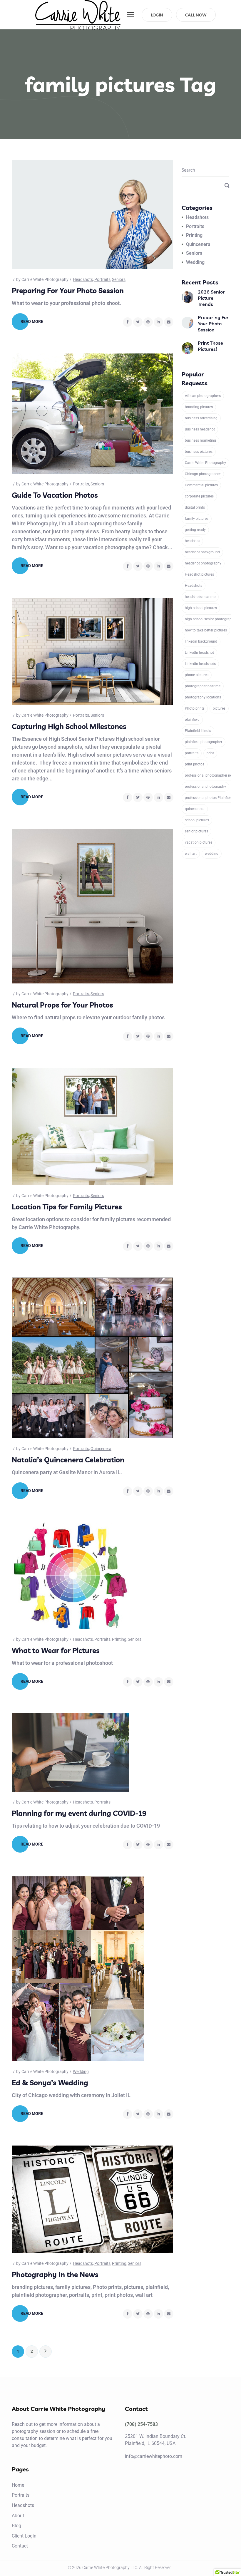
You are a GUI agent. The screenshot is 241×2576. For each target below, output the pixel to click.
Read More (32, 321)
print (210, 753)
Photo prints (195, 708)
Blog (16, 2526)
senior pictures (196, 831)
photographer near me (203, 686)
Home (18, 2485)
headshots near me (200, 597)
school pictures (197, 820)
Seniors (119, 279)
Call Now (196, 15)
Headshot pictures (199, 574)
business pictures (199, 452)
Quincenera (101, 1449)
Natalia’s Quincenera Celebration (68, 1460)
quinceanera (195, 809)
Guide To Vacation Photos (55, 495)
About (18, 2516)
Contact (20, 2546)
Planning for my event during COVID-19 (79, 1813)
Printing (119, 1639)
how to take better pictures (206, 630)
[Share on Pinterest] (148, 322)
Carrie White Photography (45, 279)
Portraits (102, 279)
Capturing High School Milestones (69, 726)
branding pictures (199, 407)
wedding (212, 854)
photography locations (203, 697)
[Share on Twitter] (138, 322)
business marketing (200, 440)
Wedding (81, 2071)
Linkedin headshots (200, 664)
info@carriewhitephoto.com (154, 2456)
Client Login (24, 2536)
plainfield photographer (204, 742)
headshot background (202, 552)
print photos (195, 764)
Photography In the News (55, 2275)
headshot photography (203, 563)
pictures (219, 708)
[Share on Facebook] (128, 322)
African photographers (203, 396)
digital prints (195, 507)
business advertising (201, 418)
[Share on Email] (169, 322)
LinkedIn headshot (199, 653)
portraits (192, 753)
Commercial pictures (201, 485)
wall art (191, 854)
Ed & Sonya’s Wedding (50, 2083)
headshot (192, 541)
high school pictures (201, 608)
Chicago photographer (203, 474)
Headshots (83, 279)
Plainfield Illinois (198, 731)
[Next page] (46, 2352)
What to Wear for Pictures (56, 1650)
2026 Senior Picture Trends (211, 298)
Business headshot (200, 429)
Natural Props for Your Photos (62, 1005)
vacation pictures (199, 842)
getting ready (195, 530)
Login (157, 15)
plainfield (192, 720)
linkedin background (201, 641)
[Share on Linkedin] (158, 322)
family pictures (197, 519)
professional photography (205, 787)
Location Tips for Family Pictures (67, 1207)
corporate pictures (199, 496)
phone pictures (197, 675)
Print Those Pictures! (210, 346)
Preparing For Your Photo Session (68, 291)
